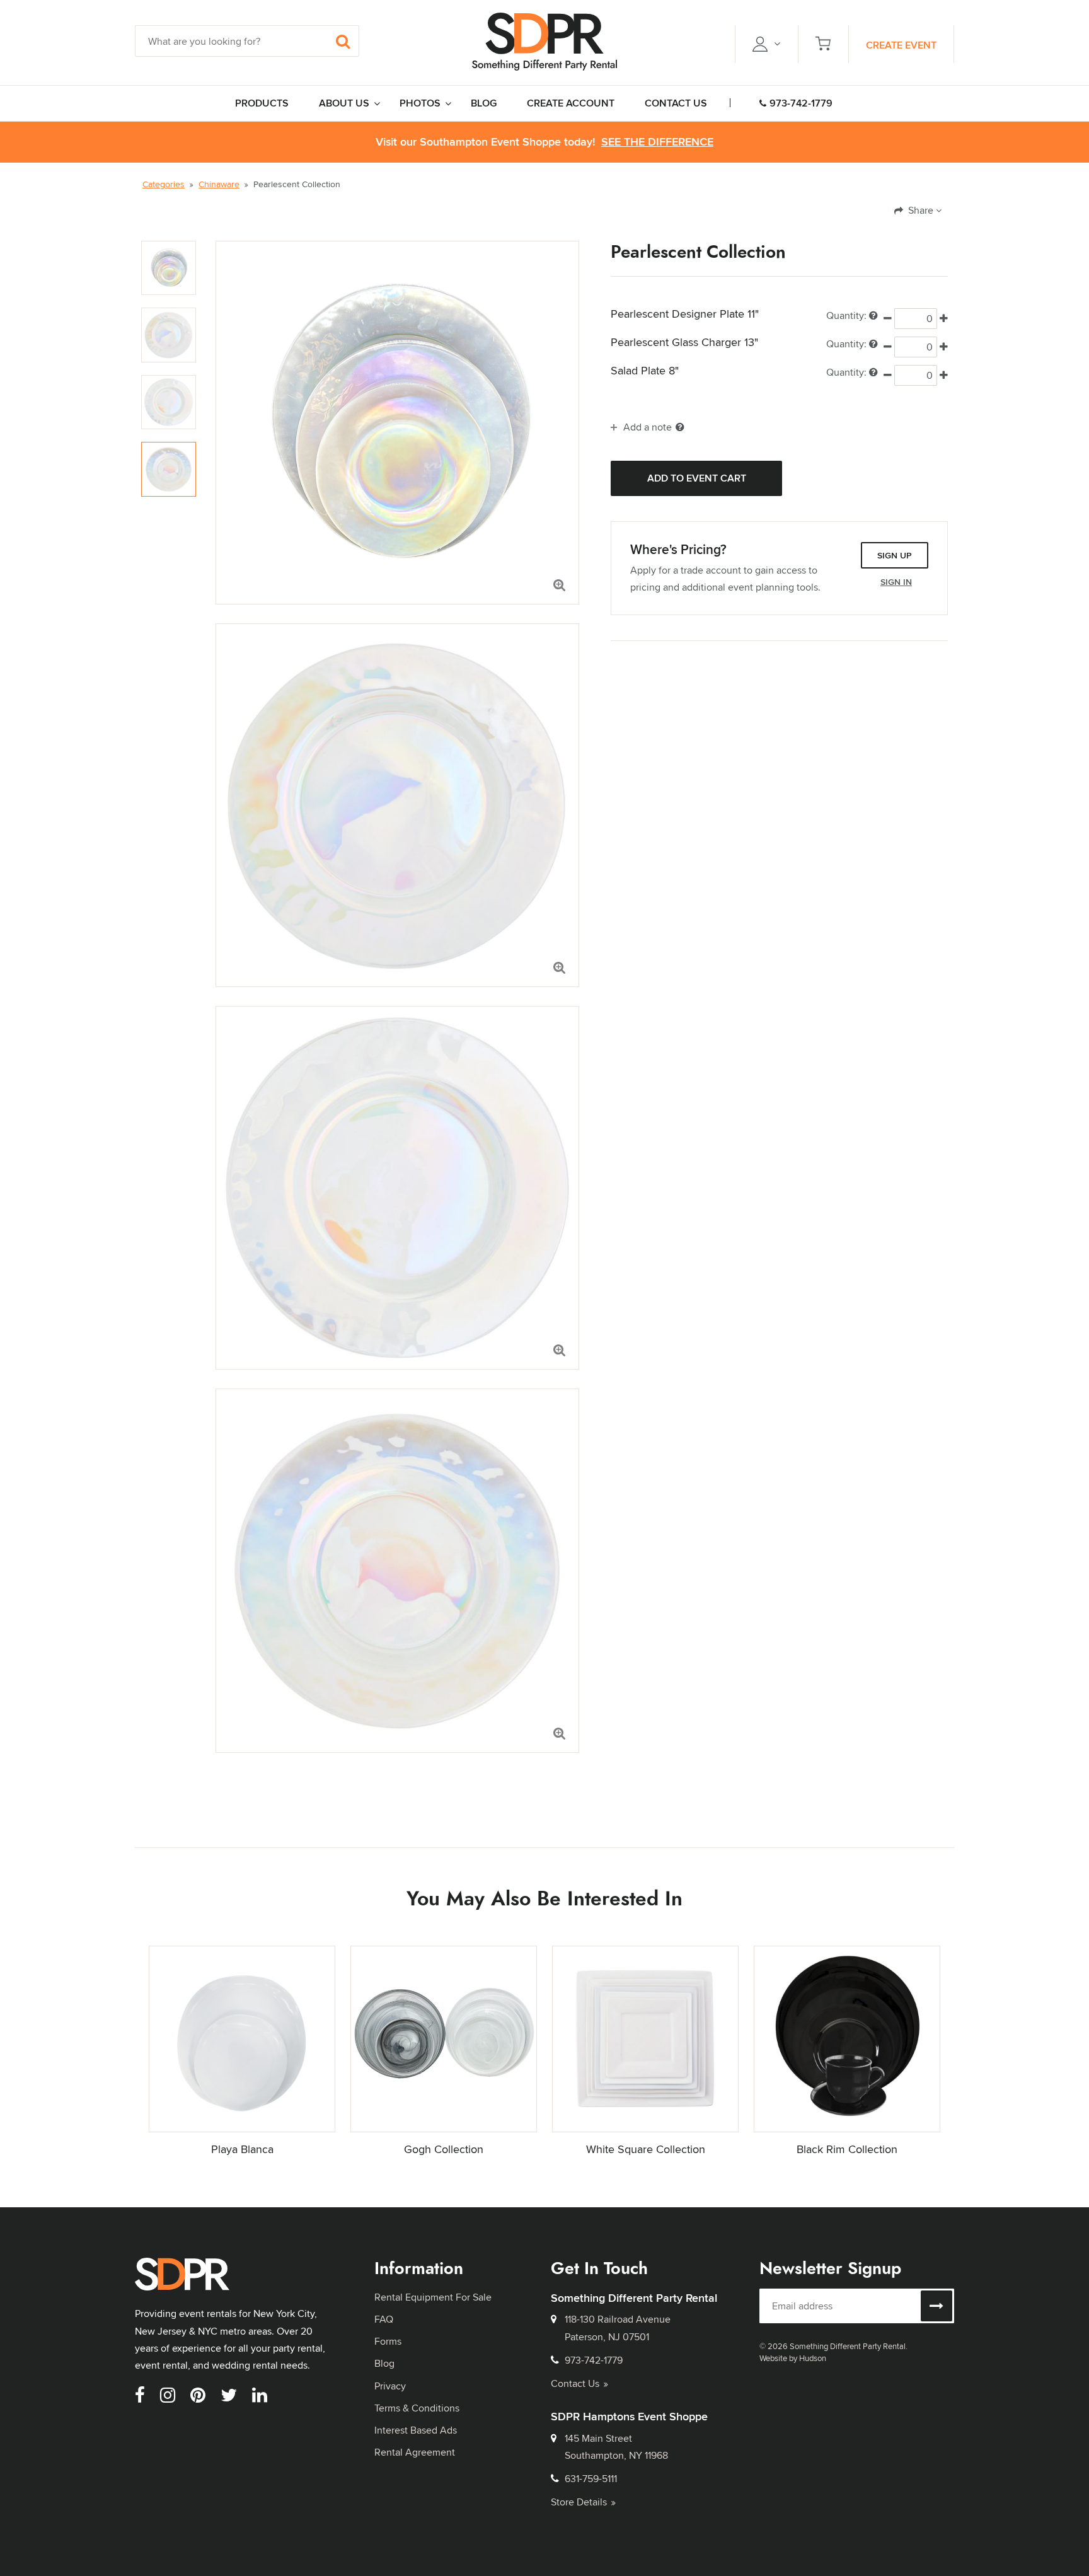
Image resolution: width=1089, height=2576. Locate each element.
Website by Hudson (793, 2358)
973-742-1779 (801, 103)
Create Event (901, 45)
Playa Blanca (242, 2149)
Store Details (579, 2502)
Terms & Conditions (417, 2408)
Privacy (390, 2386)
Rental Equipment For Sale (433, 2297)
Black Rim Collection (847, 2149)
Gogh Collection (444, 2149)
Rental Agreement (415, 2452)
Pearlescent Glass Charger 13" (684, 342)
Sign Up (895, 555)
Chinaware (219, 184)
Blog (384, 2363)
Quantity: (846, 315)
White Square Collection (646, 2149)
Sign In (896, 582)
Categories (164, 184)
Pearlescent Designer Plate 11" (685, 314)
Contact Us (575, 2383)
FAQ (384, 2319)
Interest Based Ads (416, 2430)
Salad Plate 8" (645, 371)
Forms (388, 2341)
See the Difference (657, 142)
